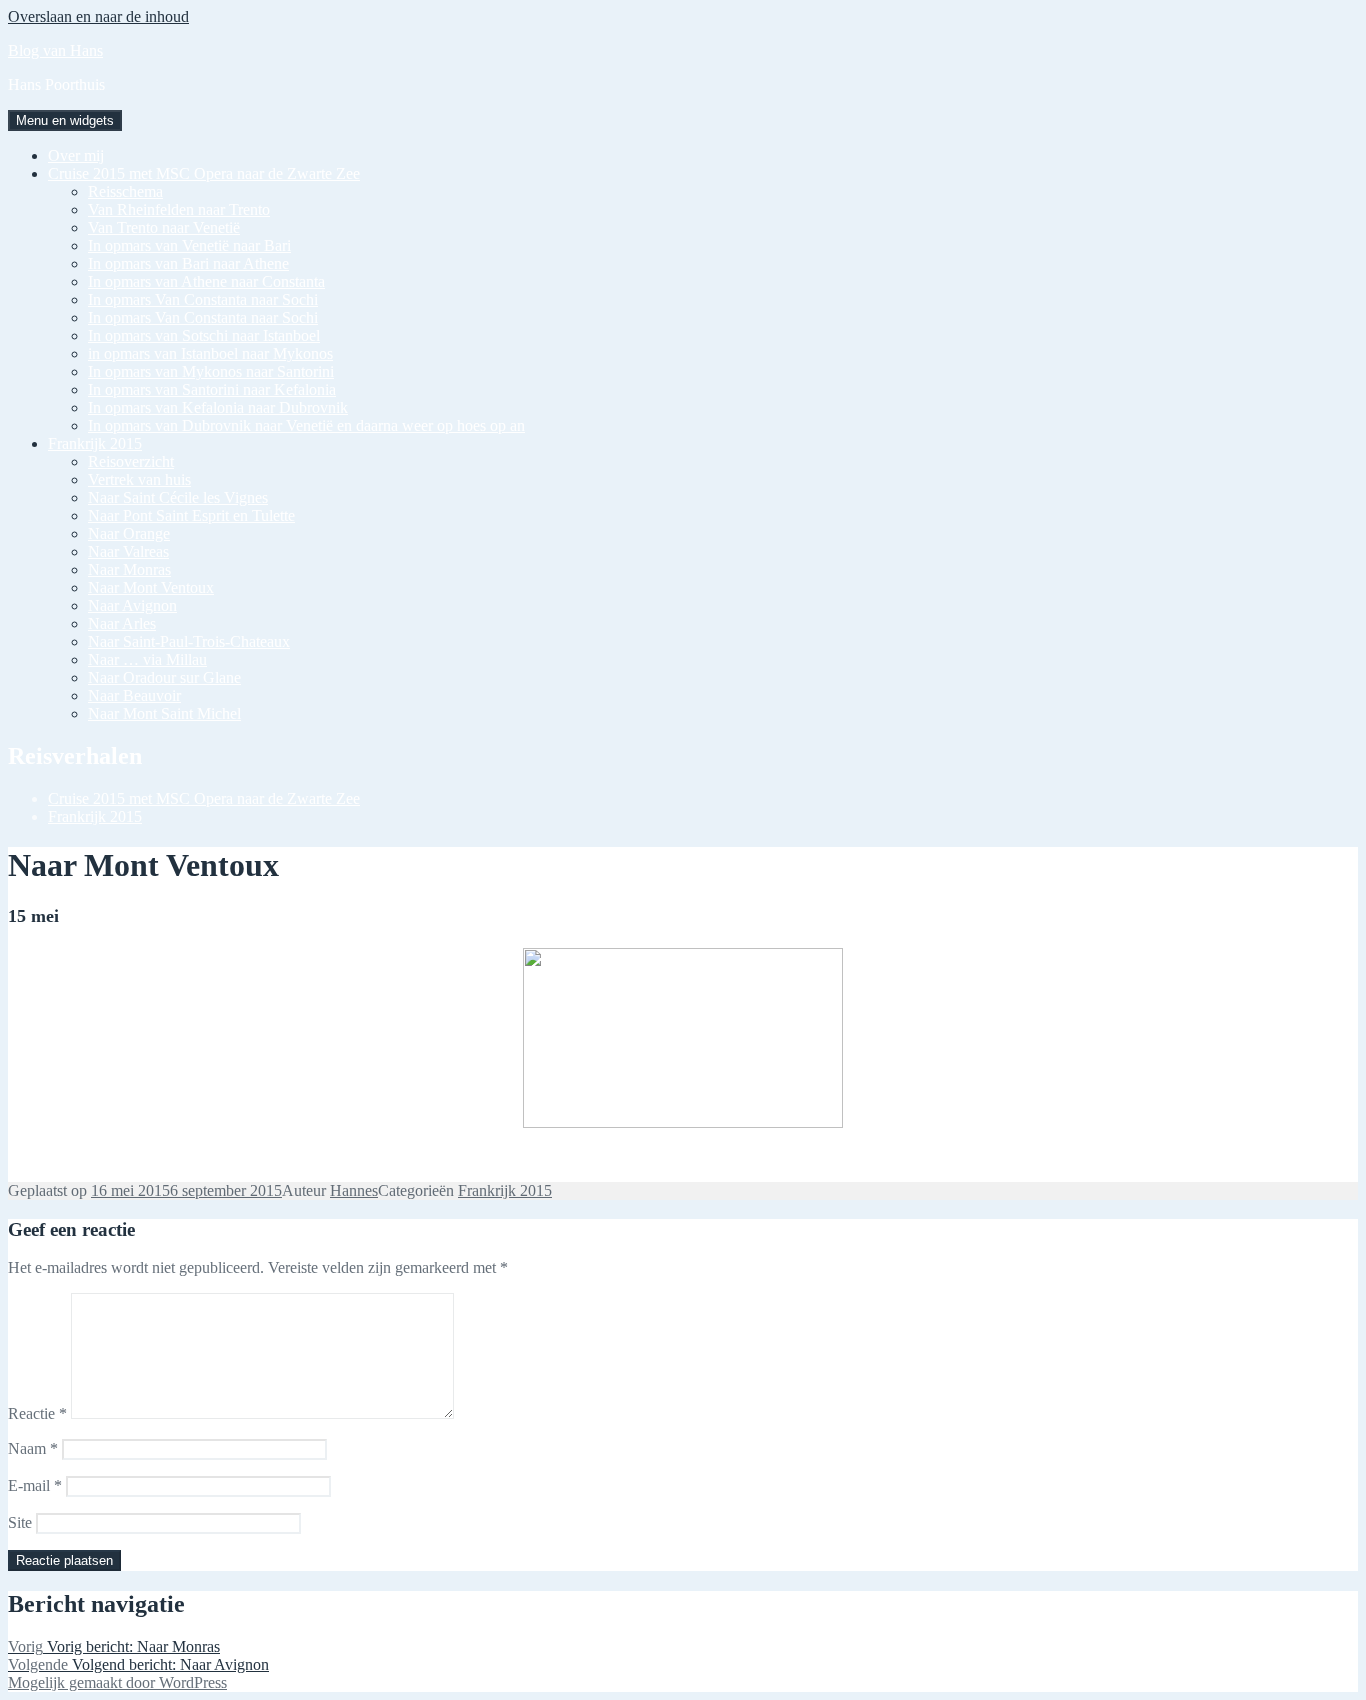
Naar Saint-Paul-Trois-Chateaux (189, 641)
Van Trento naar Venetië (164, 227)
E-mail (35, 1485)
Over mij (76, 155)
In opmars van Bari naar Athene (188, 263)
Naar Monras (129, 569)
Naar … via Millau (147, 659)
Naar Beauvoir (134, 695)
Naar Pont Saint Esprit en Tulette (191, 515)
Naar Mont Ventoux (151, 587)
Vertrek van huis (139, 479)
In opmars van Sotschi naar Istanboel (204, 335)
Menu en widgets (65, 120)
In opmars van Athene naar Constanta (206, 281)
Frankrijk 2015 (95, 443)
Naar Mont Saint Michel (164, 713)
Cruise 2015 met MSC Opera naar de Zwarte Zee (204, 173)
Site (20, 1522)
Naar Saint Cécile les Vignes (178, 497)
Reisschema (125, 191)
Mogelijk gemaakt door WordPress (117, 1682)
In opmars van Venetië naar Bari (189, 245)
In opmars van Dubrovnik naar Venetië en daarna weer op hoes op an (306, 425)
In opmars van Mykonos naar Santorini (211, 371)
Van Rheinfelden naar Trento (179, 209)
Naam (33, 1448)
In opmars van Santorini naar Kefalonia (212, 389)
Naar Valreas (128, 551)
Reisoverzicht (131, 461)
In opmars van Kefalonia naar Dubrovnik (218, 407)
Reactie (37, 1413)
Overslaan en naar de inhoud (98, 16)
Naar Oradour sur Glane (164, 677)
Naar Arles (122, 623)
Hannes (354, 1190)
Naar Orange (129, 533)
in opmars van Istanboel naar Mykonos (210, 353)
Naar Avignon (132, 605)
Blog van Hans (55, 50)
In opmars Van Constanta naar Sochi (203, 299)
